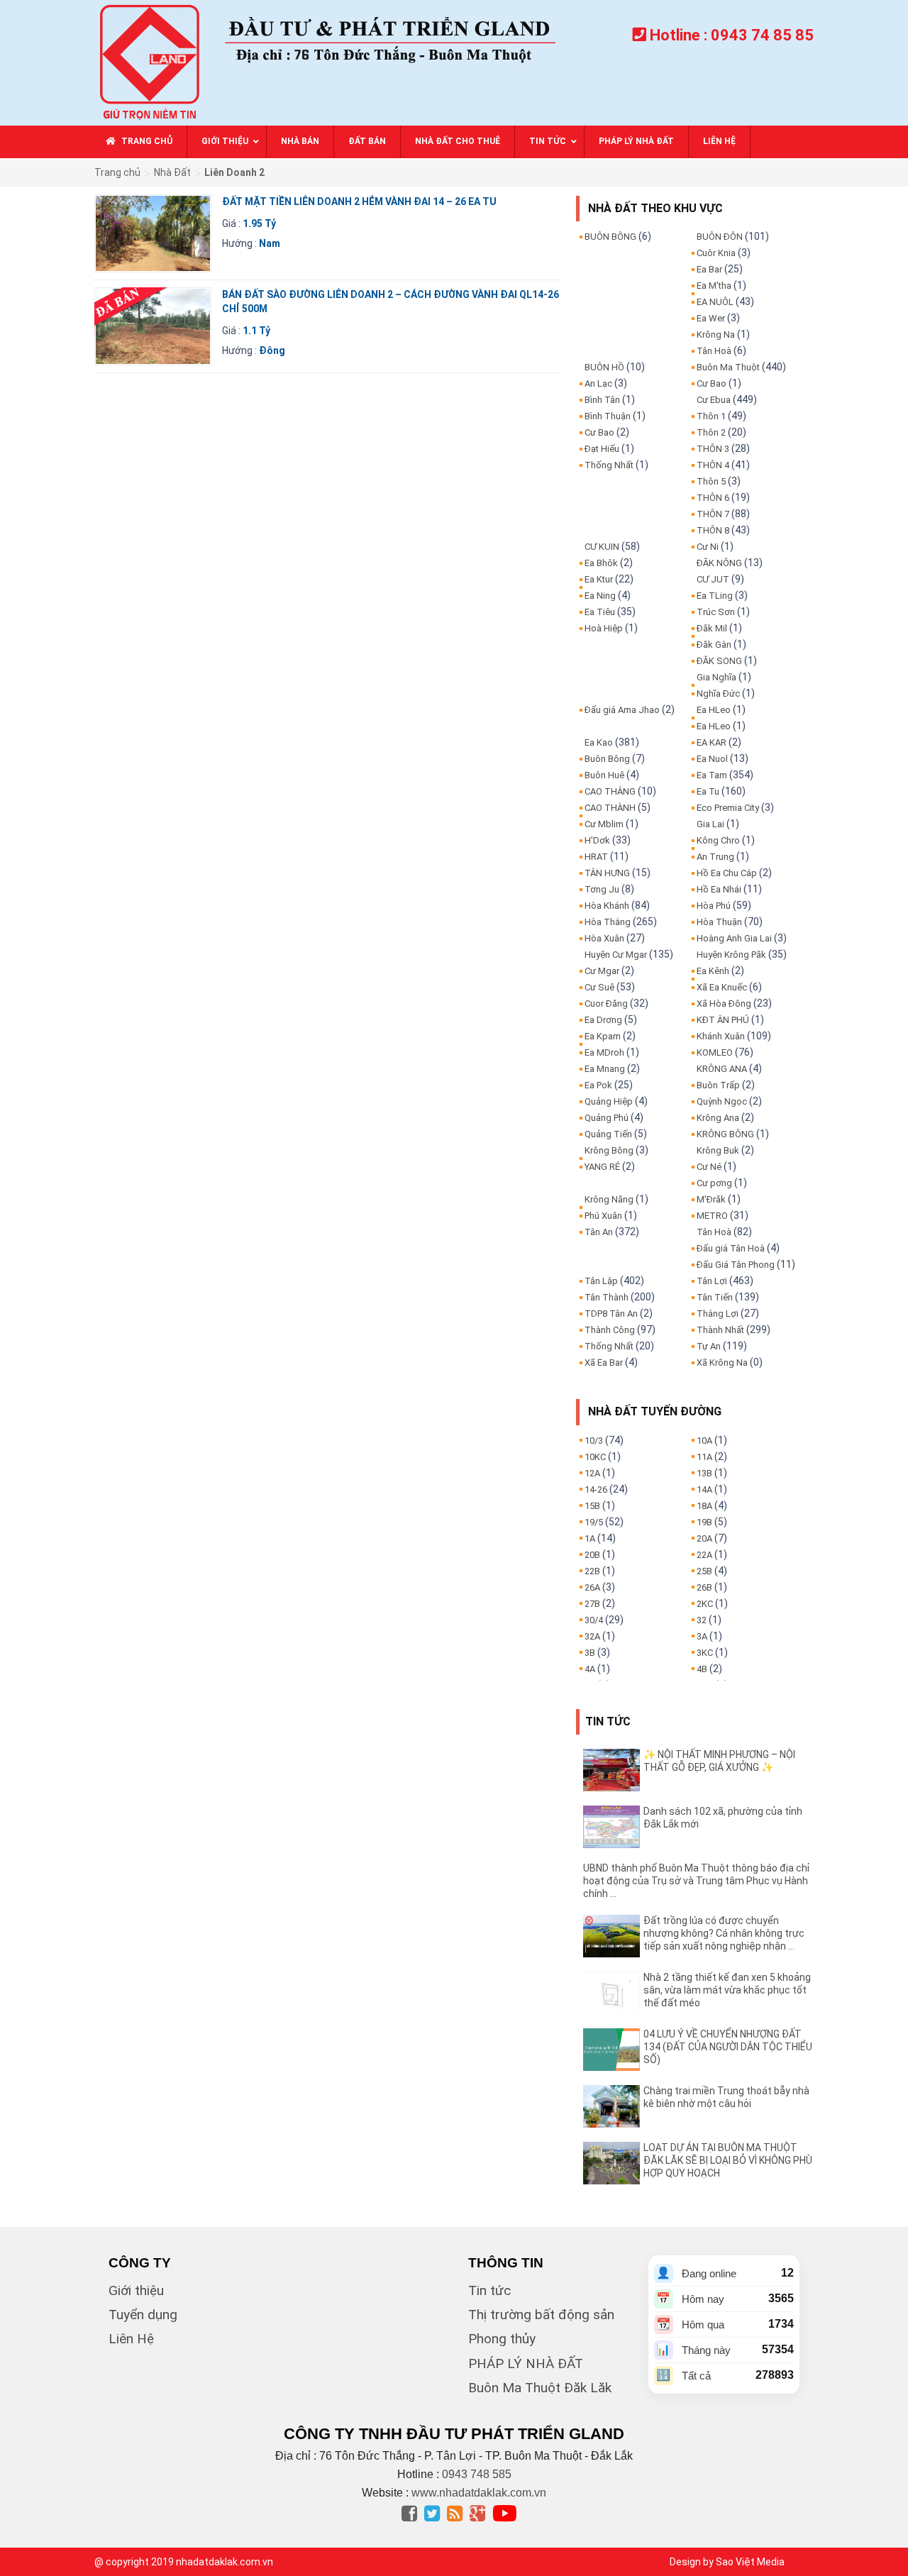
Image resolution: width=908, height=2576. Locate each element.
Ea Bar (709, 269)
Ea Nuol (712, 759)
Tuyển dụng (143, 2315)
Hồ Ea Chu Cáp (727, 873)
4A (590, 1669)
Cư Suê (599, 987)
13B (704, 1473)
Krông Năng (609, 1199)
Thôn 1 (711, 416)
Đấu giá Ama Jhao (622, 710)
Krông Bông (609, 1150)
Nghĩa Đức (718, 693)
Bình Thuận (608, 416)
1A (590, 1538)
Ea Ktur (599, 579)
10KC (595, 1457)
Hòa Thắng (608, 922)
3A (702, 1636)
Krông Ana (718, 1118)
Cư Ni (708, 547)
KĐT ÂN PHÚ (723, 1020)
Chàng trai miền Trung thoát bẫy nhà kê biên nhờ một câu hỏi (726, 2097)
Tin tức (489, 2290)
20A (704, 1538)
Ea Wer (711, 318)
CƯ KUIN (602, 547)
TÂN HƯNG (607, 873)
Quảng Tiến (608, 1134)
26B (704, 1587)
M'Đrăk (711, 1199)
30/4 (594, 1620)
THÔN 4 (713, 465)
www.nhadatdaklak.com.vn (479, 2493)
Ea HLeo (714, 710)
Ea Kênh (713, 971)
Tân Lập (601, 1281)
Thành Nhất (720, 1330)
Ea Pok (598, 1085)
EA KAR (712, 742)
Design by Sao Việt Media (727, 2562)
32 (702, 1620)
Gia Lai (710, 824)
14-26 (596, 1489)
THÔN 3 (713, 449)
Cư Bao (599, 432)
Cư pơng (714, 1183)
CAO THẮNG (610, 791)
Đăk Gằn (714, 645)
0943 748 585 (477, 2474)
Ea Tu (708, 791)
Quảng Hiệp (609, 1101)
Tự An (709, 1346)
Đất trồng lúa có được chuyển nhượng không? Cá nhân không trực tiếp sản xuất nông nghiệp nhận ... (724, 1933)
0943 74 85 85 (762, 35)
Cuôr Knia (716, 253)
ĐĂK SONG (719, 661)
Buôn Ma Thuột (728, 367)
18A (704, 1506)
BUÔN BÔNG (610, 237)
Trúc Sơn (716, 612)
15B (592, 1506)
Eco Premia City (728, 808)
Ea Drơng (603, 1020)
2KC (705, 1604)
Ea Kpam (603, 1036)
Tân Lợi (712, 1281)
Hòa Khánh (607, 906)
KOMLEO (715, 1052)
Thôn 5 (711, 481)
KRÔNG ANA (722, 1069)
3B (590, 1653)
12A (592, 1473)
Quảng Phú (607, 1118)
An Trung (715, 857)
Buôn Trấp (718, 1085)
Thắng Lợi (718, 1314)
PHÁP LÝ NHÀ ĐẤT (526, 2364)
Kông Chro (718, 840)
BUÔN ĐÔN (720, 237)
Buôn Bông (607, 759)
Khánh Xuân (721, 1036)
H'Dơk (597, 840)
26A (592, 1587)
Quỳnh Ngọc (722, 1101)
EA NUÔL (715, 302)
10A (704, 1441)
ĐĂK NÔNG (719, 563)
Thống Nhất (609, 465)
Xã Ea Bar (604, 1362)
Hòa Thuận (719, 922)
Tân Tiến (715, 1297)
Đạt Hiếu (602, 449)
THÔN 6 (713, 498)
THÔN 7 (713, 514)
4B (702, 1669)
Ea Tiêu (600, 612)
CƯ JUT (713, 579)
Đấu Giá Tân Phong (736, 1265)
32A (592, 1636)
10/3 (594, 1441)
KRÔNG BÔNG (725, 1134)
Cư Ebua (714, 400)
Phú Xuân (603, 1216)
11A (704, 1457)
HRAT (596, 857)
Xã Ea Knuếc (722, 987)
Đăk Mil (712, 628)
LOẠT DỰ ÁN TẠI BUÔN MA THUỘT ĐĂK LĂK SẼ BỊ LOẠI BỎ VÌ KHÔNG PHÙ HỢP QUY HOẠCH (728, 2160)
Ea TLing (715, 596)
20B (592, 1555)
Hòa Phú (714, 906)
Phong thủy (502, 2339)
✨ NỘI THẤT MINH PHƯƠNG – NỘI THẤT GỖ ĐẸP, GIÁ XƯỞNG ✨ (719, 1761)
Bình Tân (602, 400)
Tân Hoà (714, 351)
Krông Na (716, 335)
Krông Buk (718, 1150)
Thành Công (610, 1330)
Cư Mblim (604, 824)
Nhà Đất (172, 172)
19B (704, 1522)
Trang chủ (117, 172)
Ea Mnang (605, 1069)
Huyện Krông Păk (731, 955)
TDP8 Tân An (611, 1314)
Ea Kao (599, 742)
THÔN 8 (713, 530)
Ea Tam (712, 775)
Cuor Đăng (606, 1004)
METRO (712, 1216)
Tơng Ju (602, 889)
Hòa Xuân (604, 938)
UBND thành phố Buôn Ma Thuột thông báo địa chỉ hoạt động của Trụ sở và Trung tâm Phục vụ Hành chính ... (696, 1881)
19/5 (594, 1522)
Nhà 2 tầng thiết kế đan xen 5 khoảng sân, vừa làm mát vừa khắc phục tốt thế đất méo (727, 1990)
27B (592, 1604)
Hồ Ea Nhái (719, 889)
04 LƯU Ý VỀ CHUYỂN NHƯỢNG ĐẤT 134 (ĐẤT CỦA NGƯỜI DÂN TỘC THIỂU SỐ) (728, 2047)
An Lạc (598, 383)
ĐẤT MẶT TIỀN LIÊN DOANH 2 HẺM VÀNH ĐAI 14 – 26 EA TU (359, 201)
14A (704, 1489)
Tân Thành (607, 1297)
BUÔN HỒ (604, 367)
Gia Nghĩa (716, 677)
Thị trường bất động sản (541, 2315)
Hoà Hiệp (604, 628)
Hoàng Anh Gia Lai (734, 938)
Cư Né (709, 1167)
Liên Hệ (131, 2339)
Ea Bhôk (601, 563)
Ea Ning (600, 596)
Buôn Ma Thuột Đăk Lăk (540, 2388)
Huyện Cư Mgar (616, 955)
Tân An (599, 1232)
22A (704, 1555)
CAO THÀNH (610, 808)
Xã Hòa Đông (724, 1004)
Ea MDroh (604, 1052)
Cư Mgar (602, 971)
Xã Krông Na (722, 1362)
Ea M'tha (714, 286)
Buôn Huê (604, 775)
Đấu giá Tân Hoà (731, 1248)
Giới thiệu (136, 2290)
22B (592, 1571)
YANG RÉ (602, 1167)
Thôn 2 (711, 432)
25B (704, 1571)
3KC (705, 1653)
